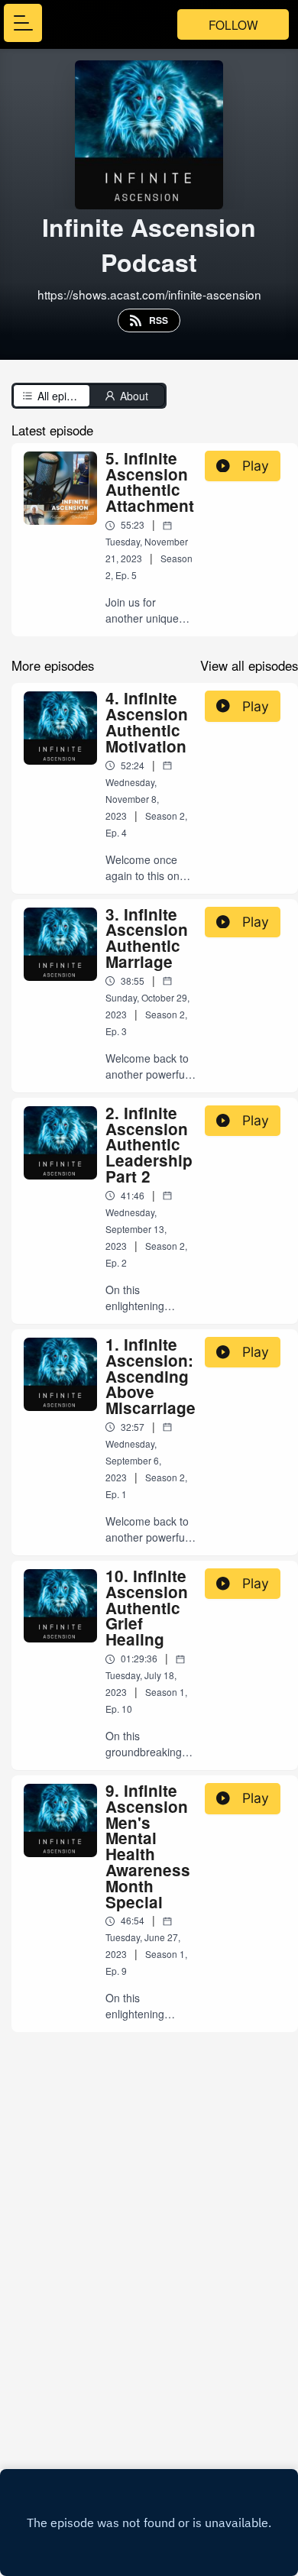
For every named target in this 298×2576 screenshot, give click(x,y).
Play (256, 466)
